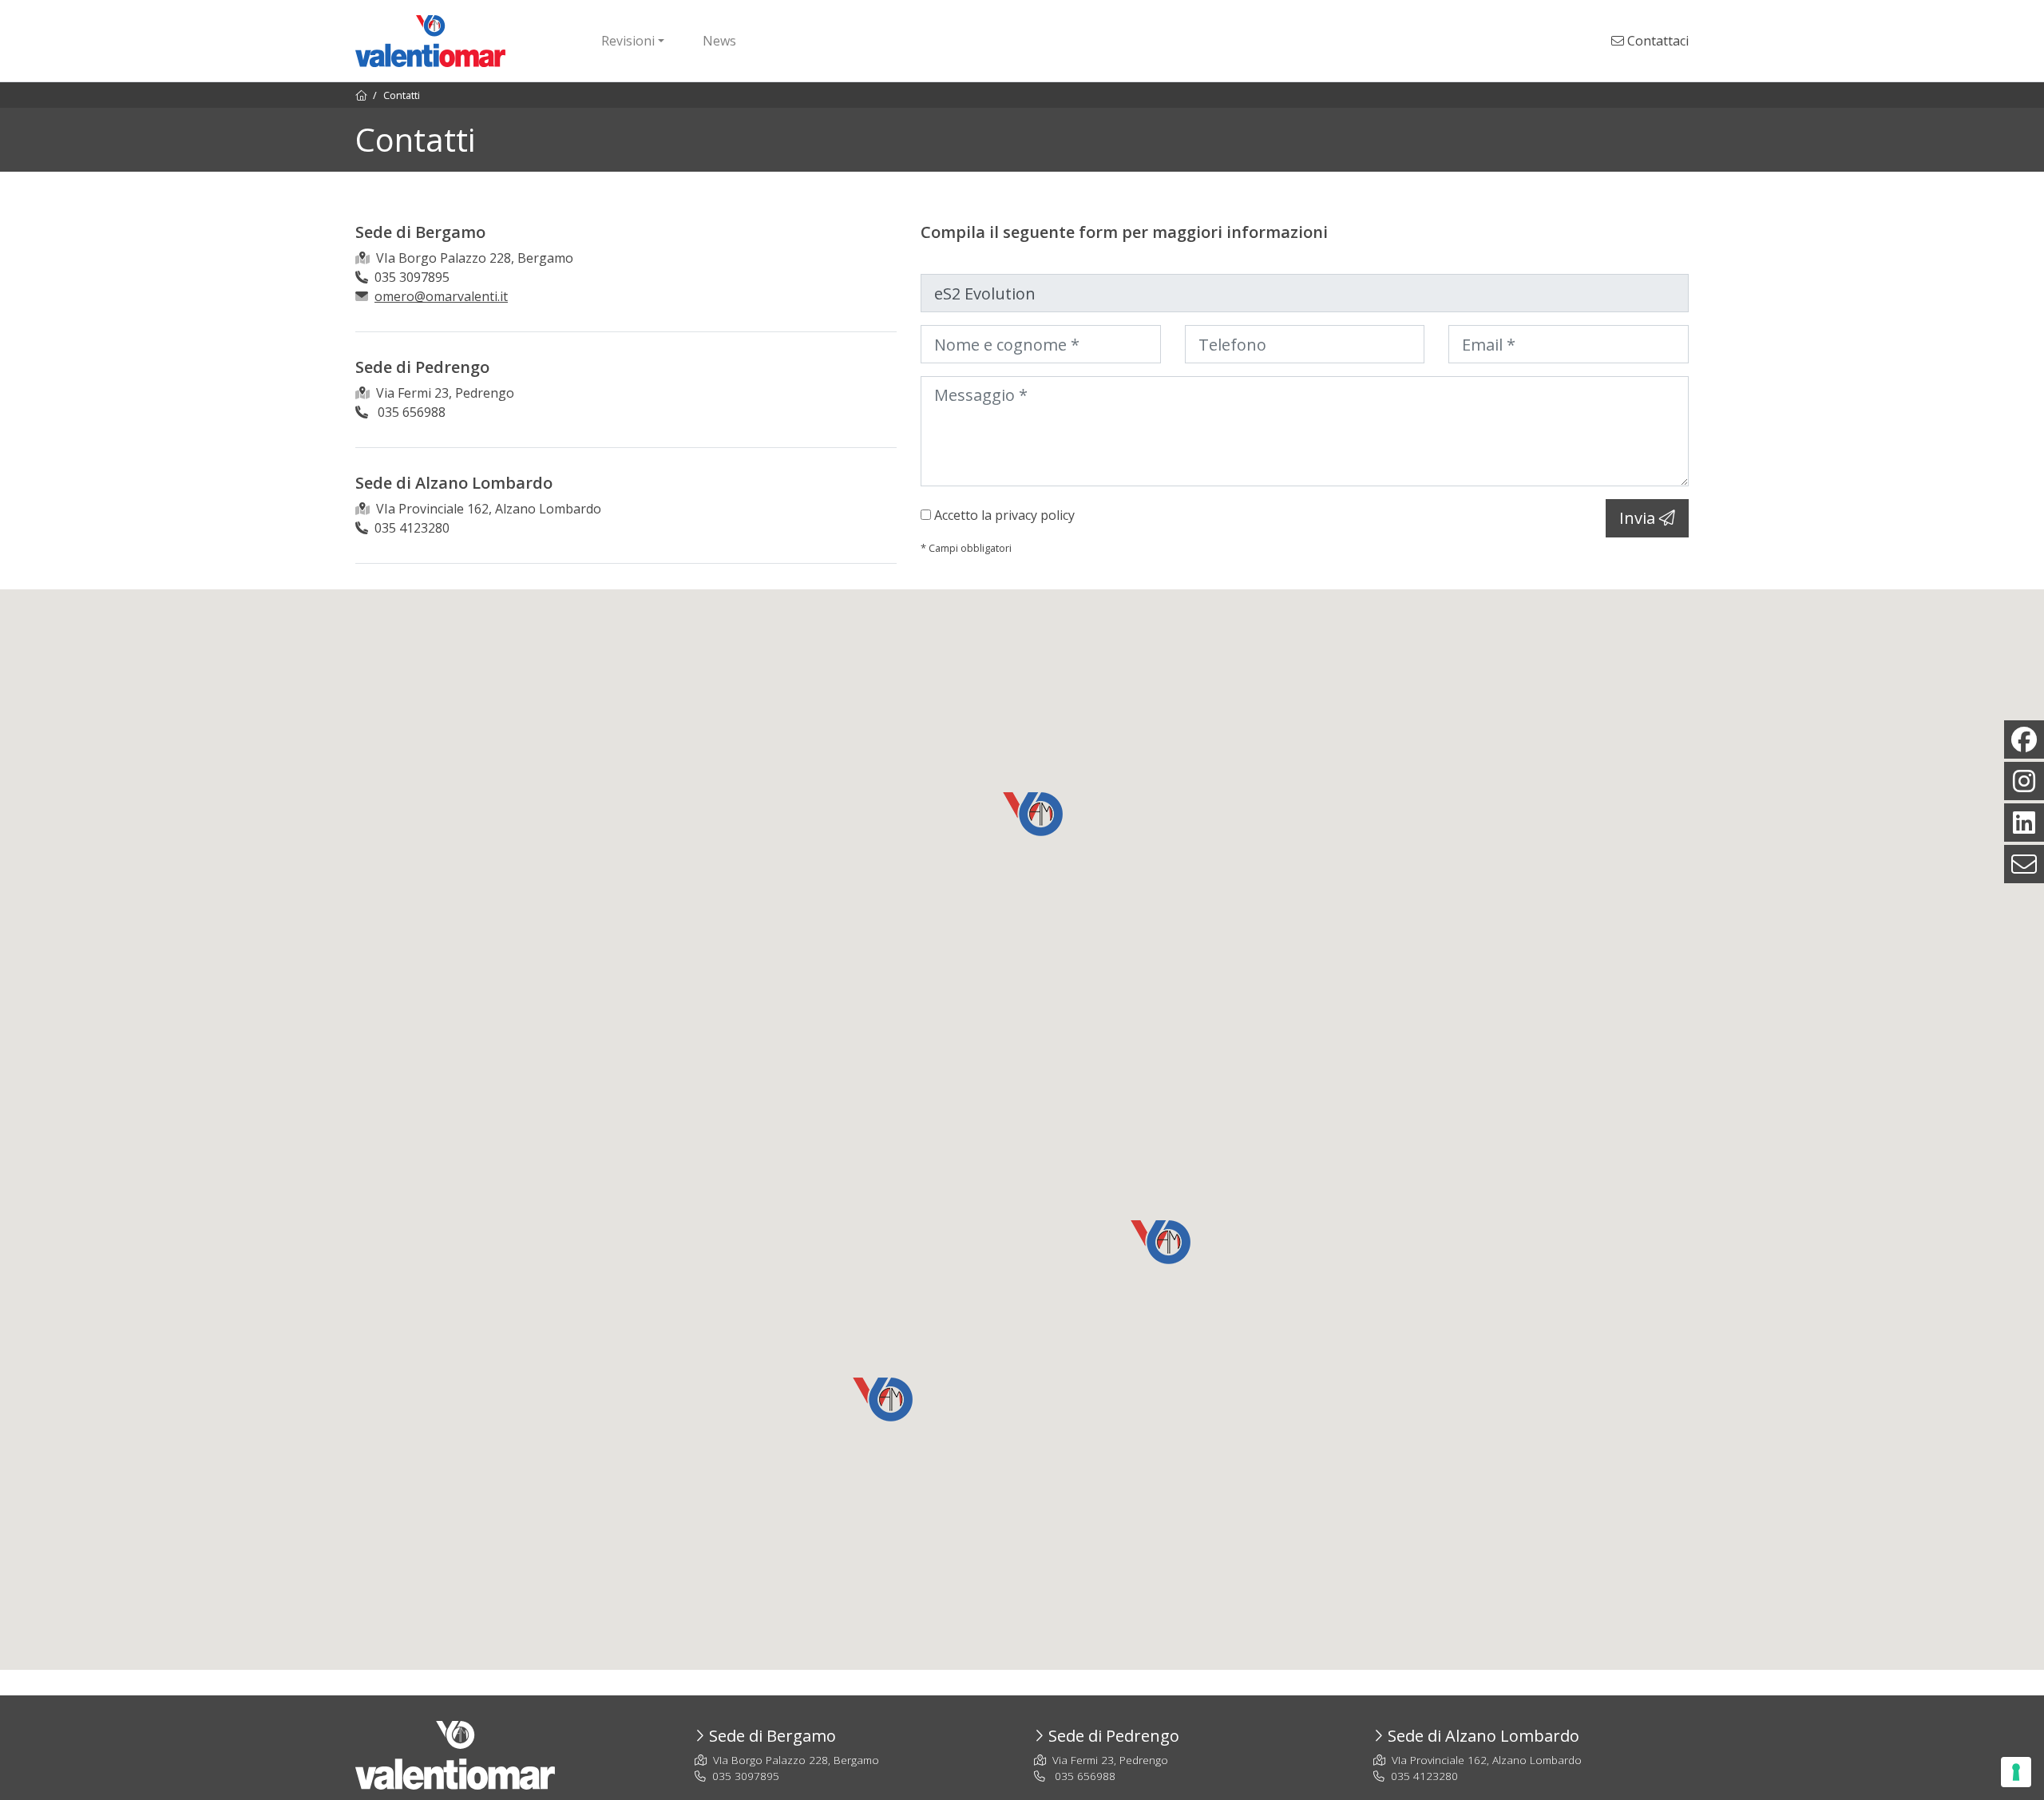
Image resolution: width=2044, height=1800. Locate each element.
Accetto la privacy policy (1004, 515)
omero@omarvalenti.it (441, 296)
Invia (1639, 518)
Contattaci (1656, 41)
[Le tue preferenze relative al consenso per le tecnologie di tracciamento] (2016, 1772)
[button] (883, 1400)
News (719, 41)
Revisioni (628, 41)
